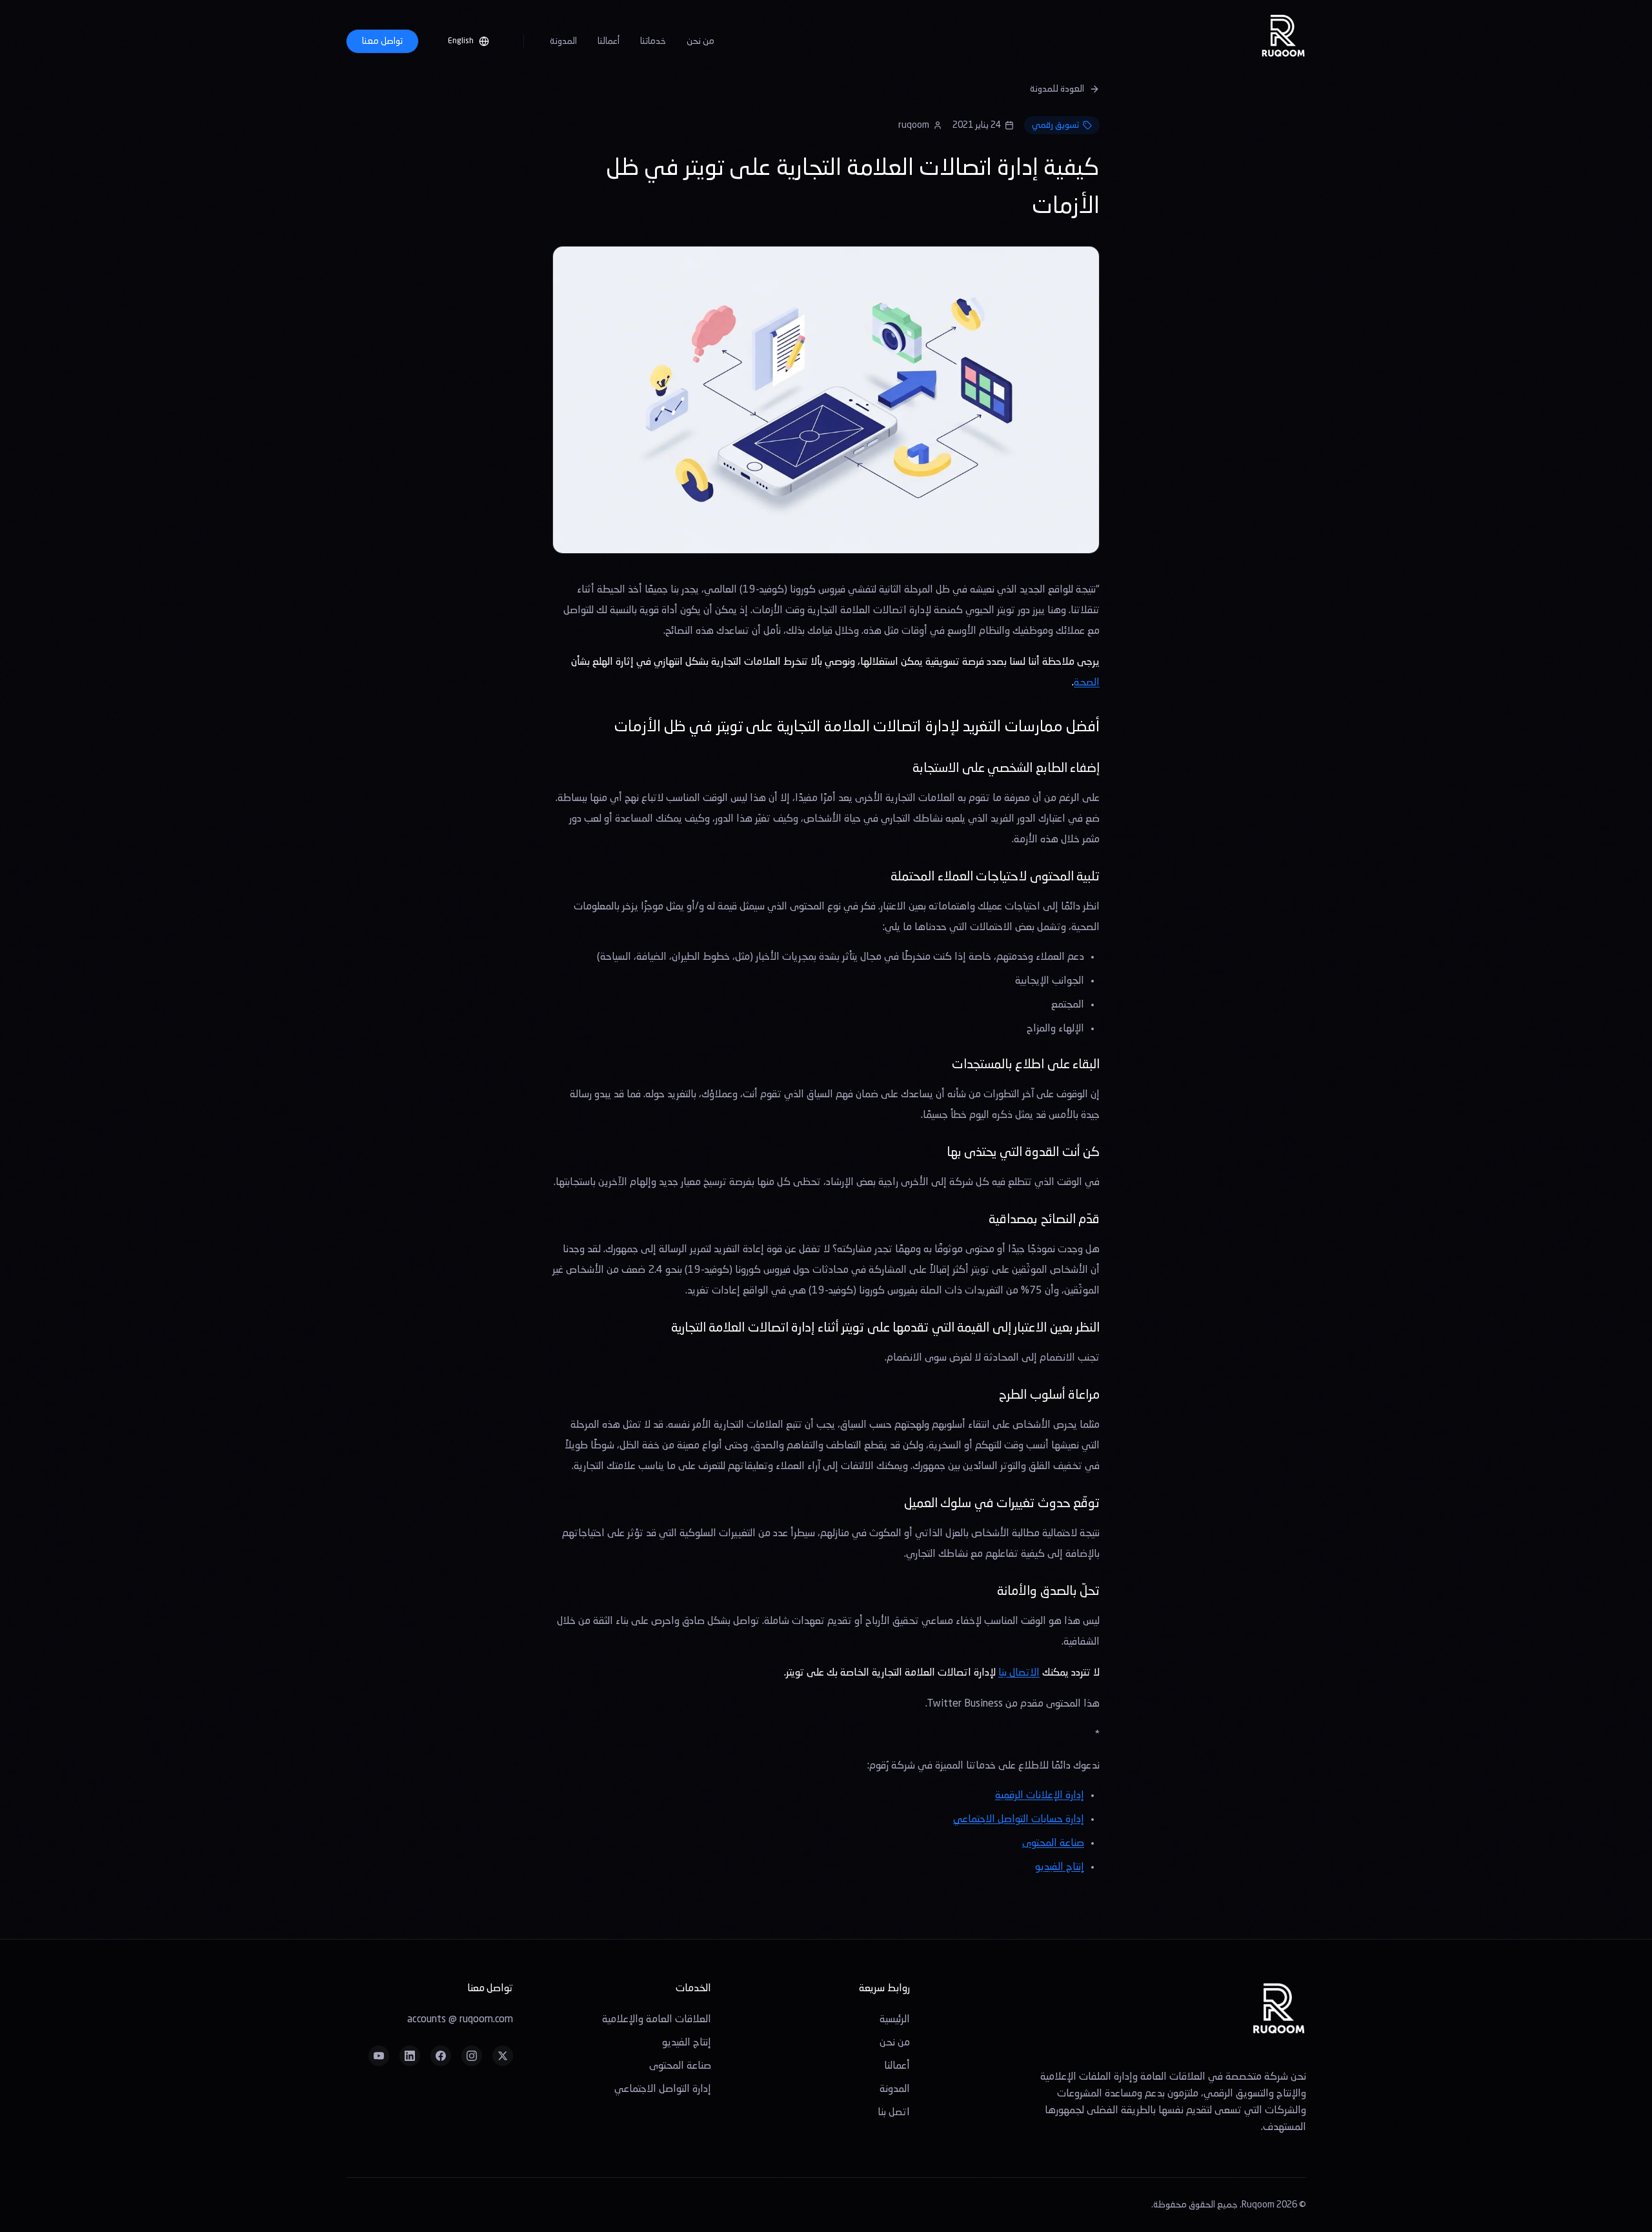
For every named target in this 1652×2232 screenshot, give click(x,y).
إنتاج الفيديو (1060, 1867)
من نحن (700, 41)
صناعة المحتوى (1053, 1843)
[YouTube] (379, 2056)
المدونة (563, 41)
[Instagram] (472, 2056)
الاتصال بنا (1019, 1673)
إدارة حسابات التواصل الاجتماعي (1019, 1820)
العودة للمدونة (1057, 89)
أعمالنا (609, 41)
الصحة (1087, 683)
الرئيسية (895, 2020)
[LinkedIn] (410, 2056)
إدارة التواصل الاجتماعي (663, 2089)
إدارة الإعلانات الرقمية (1040, 1796)
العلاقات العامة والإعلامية (657, 2020)
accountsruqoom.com (460, 2020)
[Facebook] (441, 2056)
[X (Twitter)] (503, 2056)
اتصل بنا (894, 2113)
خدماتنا (653, 41)
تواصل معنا (382, 41)
